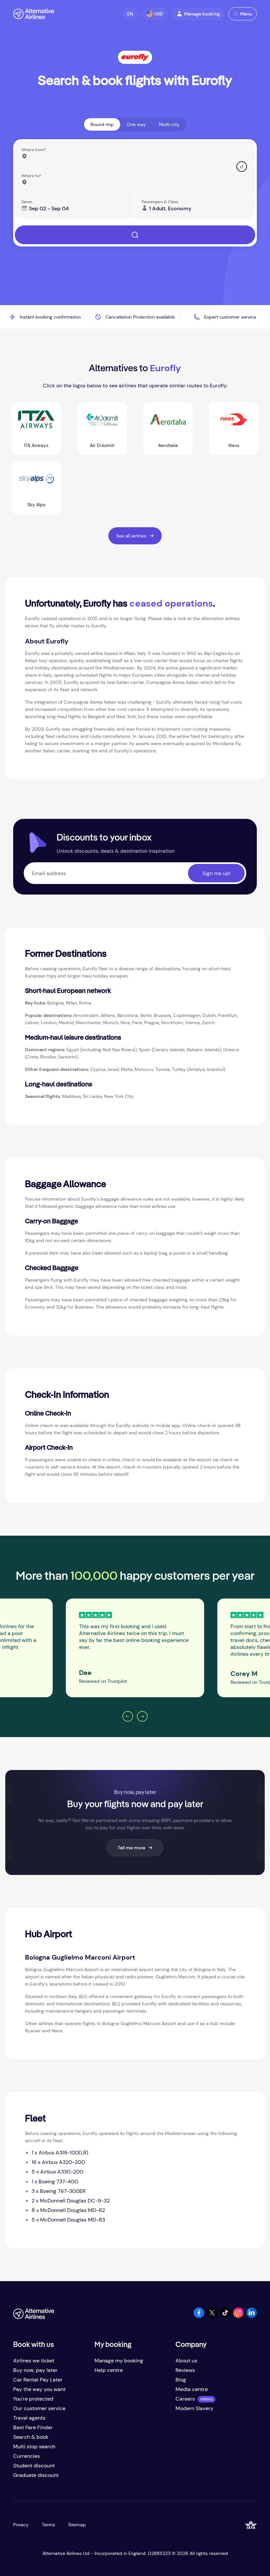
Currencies (27, 2456)
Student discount (34, 2466)
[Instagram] (238, 2316)
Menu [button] (246, 14)
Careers (185, 2399)
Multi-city (169, 124)
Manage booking (202, 14)
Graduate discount (36, 2475)
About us (186, 2361)
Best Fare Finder (33, 2427)
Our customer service (39, 2408)
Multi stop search (34, 2446)
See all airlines (131, 536)
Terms (48, 2525)
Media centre (192, 2389)
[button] (130, 14)
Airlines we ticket (34, 2361)
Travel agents (29, 2418)
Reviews (185, 2370)
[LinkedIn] (252, 2316)
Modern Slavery (194, 2408)
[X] (212, 2316)
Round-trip (102, 124)
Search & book (31, 2437)
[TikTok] (225, 2316)
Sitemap (77, 2525)
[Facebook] (199, 2316)
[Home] (34, 14)
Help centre (109, 2370)
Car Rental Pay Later (38, 2380)
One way (136, 124)
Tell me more (131, 1848)
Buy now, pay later (35, 2370)
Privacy (21, 2525)
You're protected (33, 2399)
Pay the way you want (39, 2389)
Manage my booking (119, 2361)
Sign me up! (216, 873)
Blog (181, 2380)
